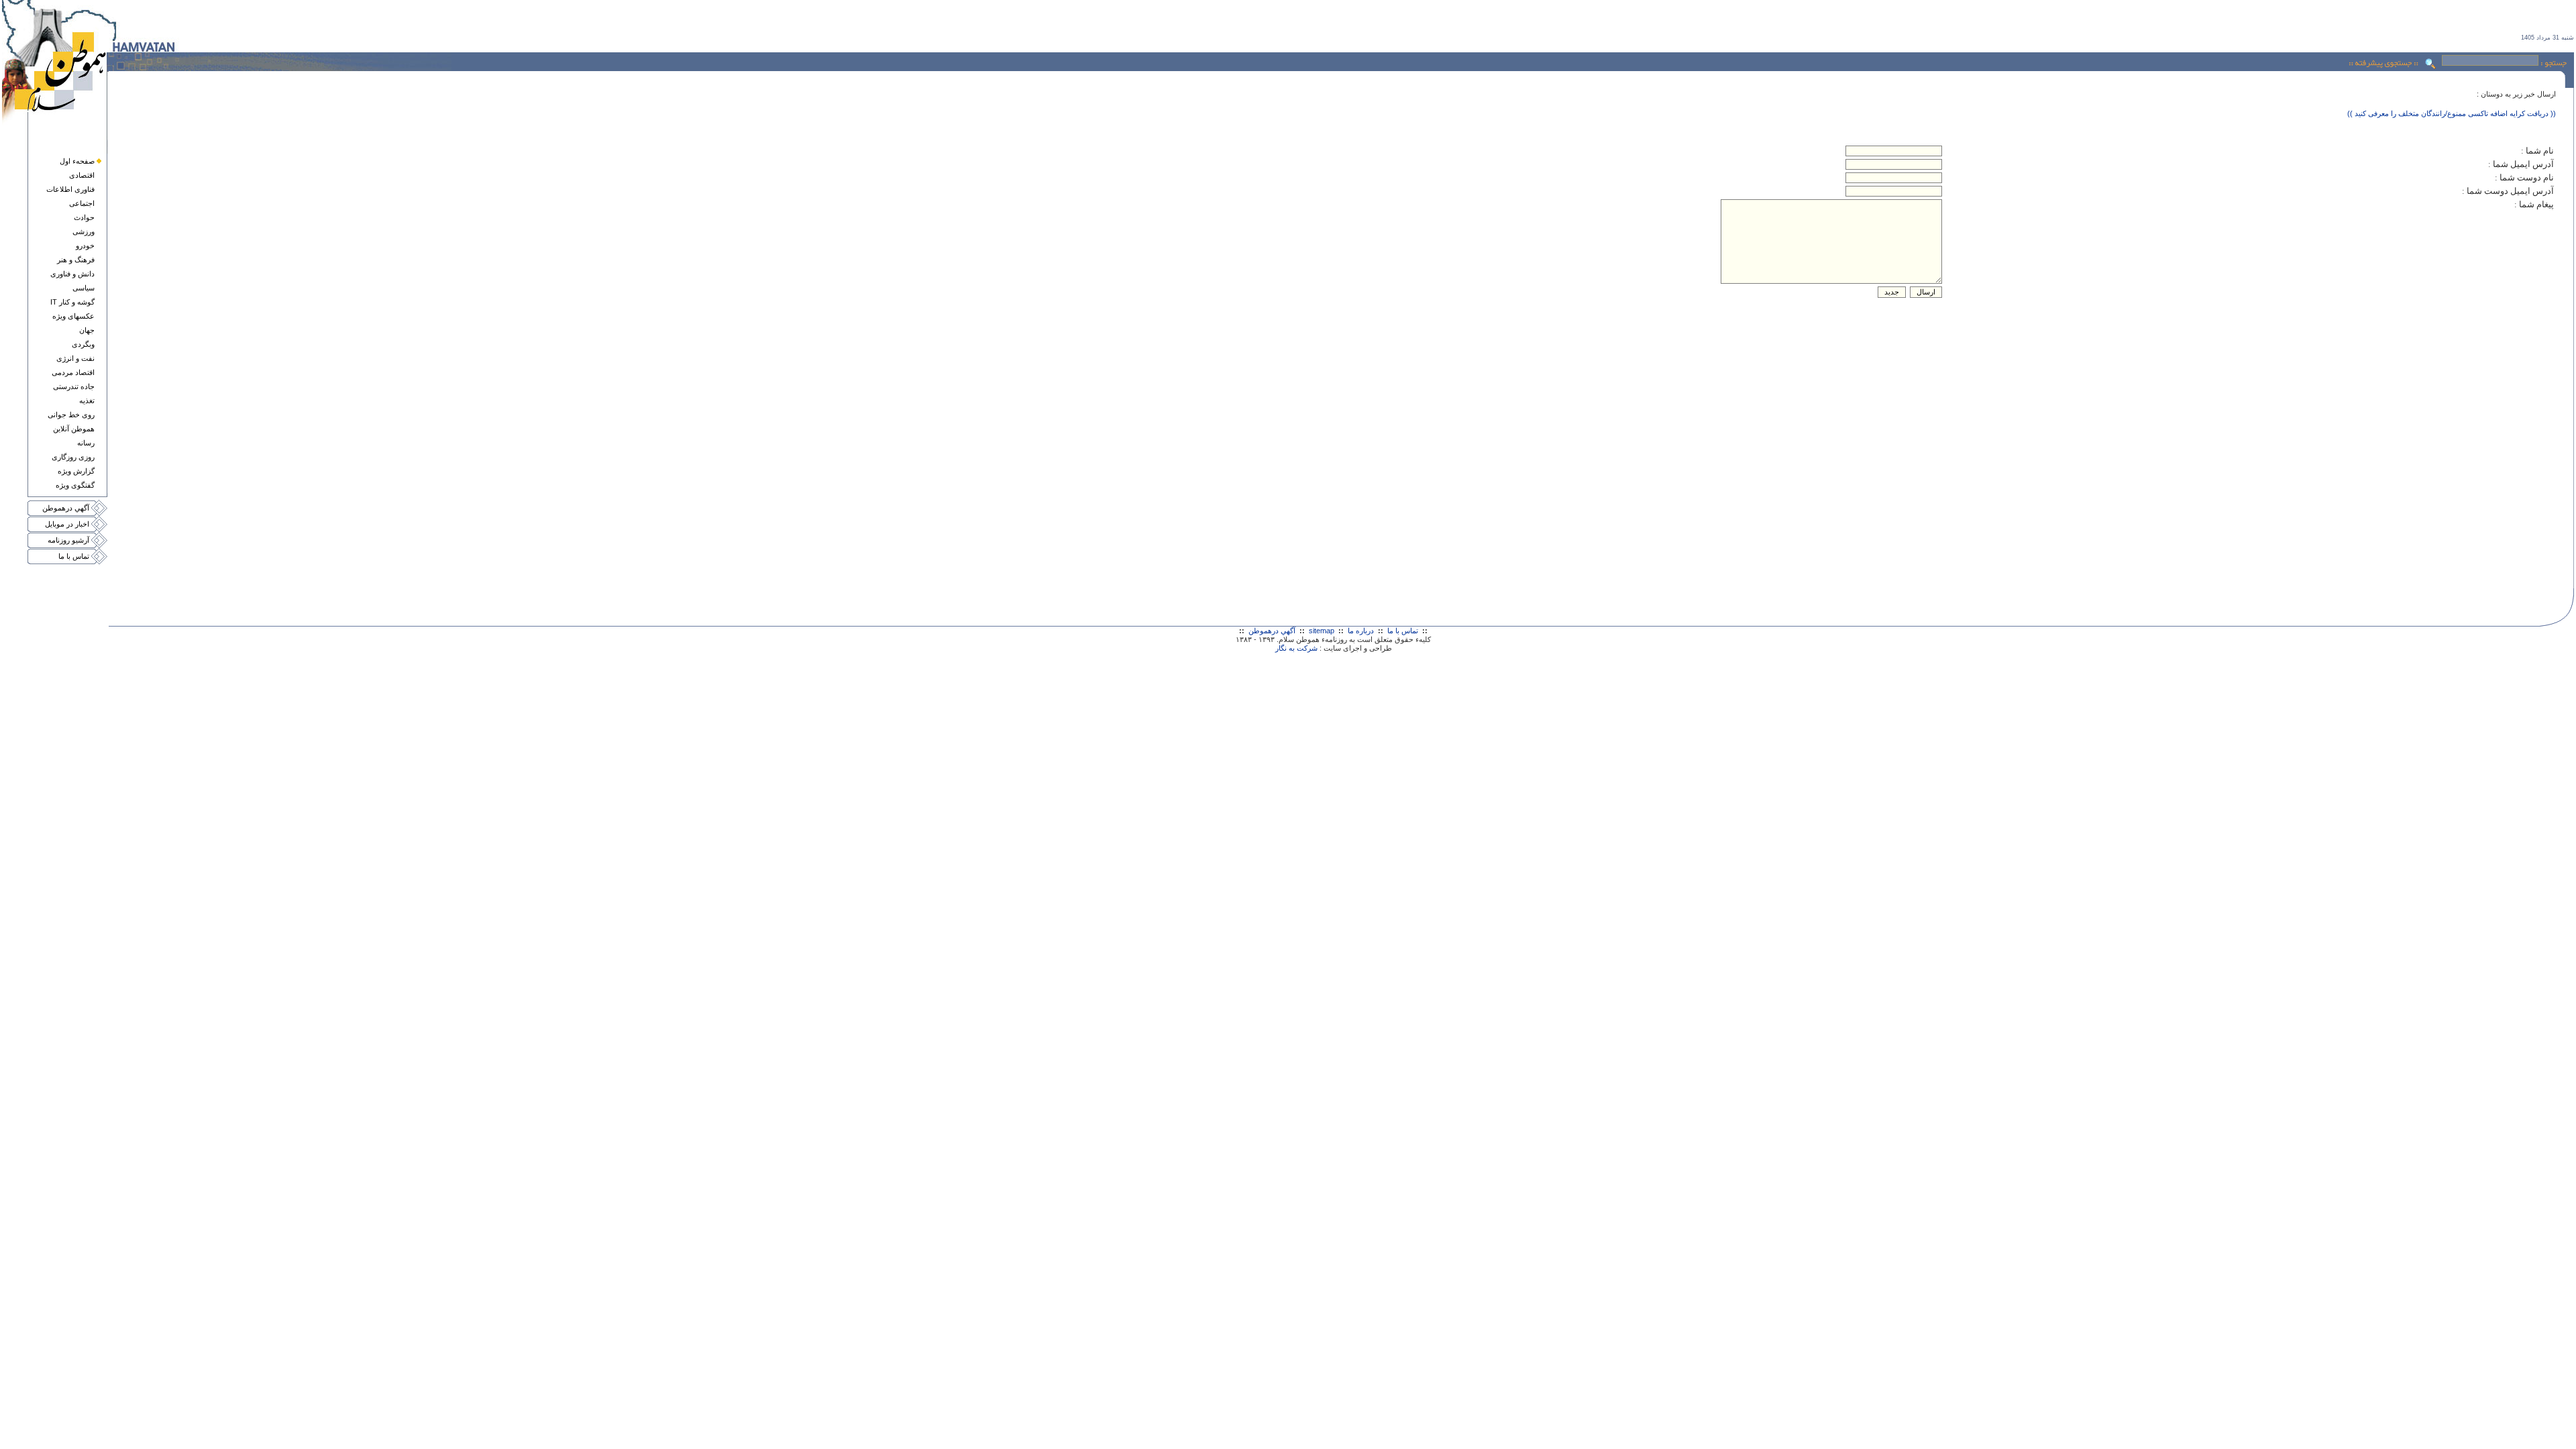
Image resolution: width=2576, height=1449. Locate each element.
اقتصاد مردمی (73, 372)
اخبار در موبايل (67, 524)
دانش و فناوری (72, 274)
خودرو (85, 246)
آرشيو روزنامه (68, 540)
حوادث (84, 217)
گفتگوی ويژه (75, 485)
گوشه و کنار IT (72, 302)
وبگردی (83, 344)
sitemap (1322, 631)
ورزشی (84, 231)
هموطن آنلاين (74, 429)
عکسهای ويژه (73, 316)
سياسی (84, 288)
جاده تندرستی (74, 386)
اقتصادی (82, 175)
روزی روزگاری (73, 457)
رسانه (86, 443)
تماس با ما (74, 556)
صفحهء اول (77, 161)
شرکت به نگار (1296, 648)
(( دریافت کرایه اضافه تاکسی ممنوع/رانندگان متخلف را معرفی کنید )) (2452, 113)
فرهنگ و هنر (76, 260)
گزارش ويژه (76, 471)
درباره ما (1361, 631)
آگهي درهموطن (66, 508)
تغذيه (87, 400)
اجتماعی (82, 203)
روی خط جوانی (71, 415)
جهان (87, 330)
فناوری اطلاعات (70, 189)
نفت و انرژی (75, 358)
